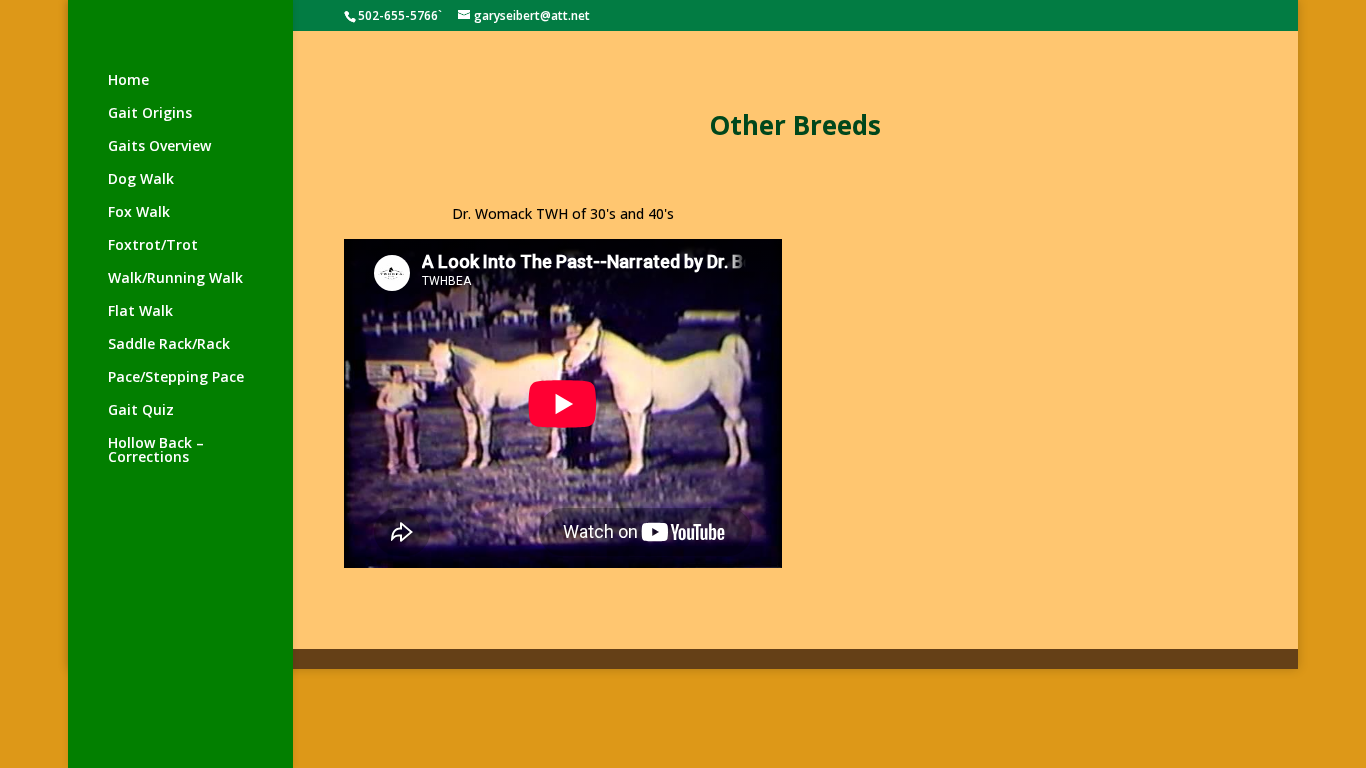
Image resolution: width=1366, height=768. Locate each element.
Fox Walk (139, 213)
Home (128, 81)
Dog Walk (141, 180)
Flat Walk (140, 312)
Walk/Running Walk (175, 279)
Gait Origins (150, 114)
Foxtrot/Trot (153, 246)
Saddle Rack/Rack (169, 345)
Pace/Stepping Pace (176, 378)
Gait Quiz (141, 411)
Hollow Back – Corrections (156, 451)
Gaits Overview (159, 147)
